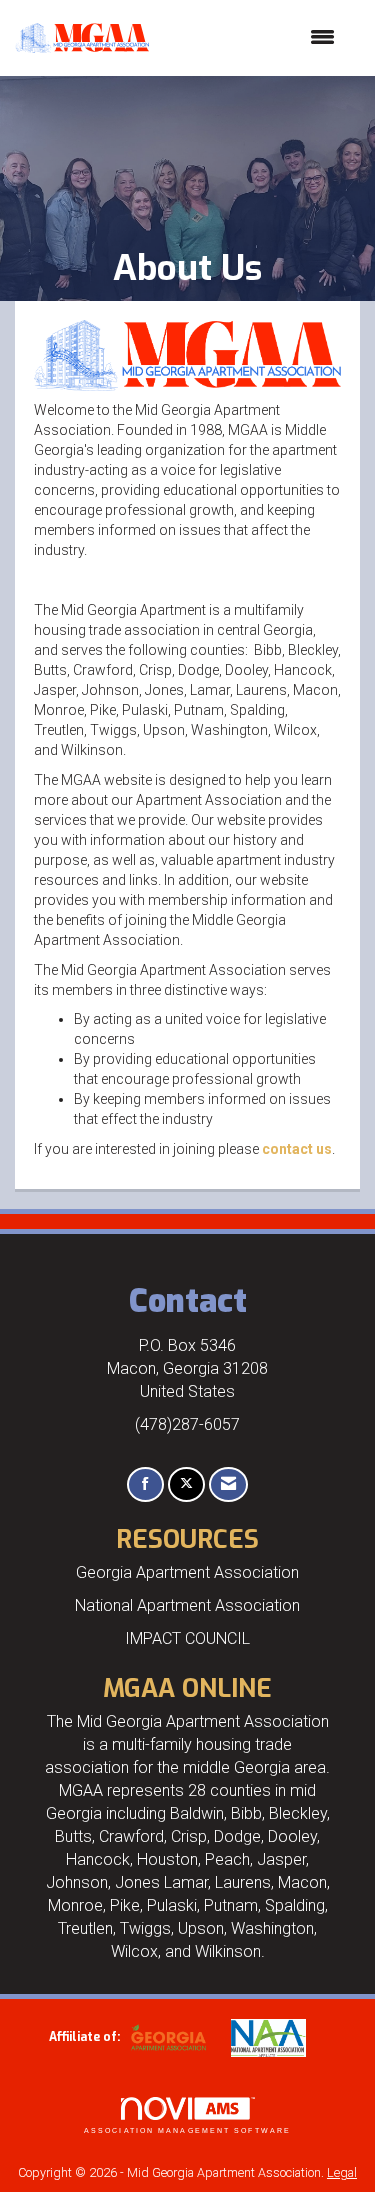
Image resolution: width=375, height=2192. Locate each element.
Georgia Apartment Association (187, 1572)
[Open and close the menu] (252, 38)
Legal (342, 2172)
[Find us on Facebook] (145, 1484)
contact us (297, 1149)
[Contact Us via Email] (228, 1484)
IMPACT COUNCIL (187, 1638)
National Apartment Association (187, 1605)
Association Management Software (187, 2130)
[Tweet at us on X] (186, 1484)
